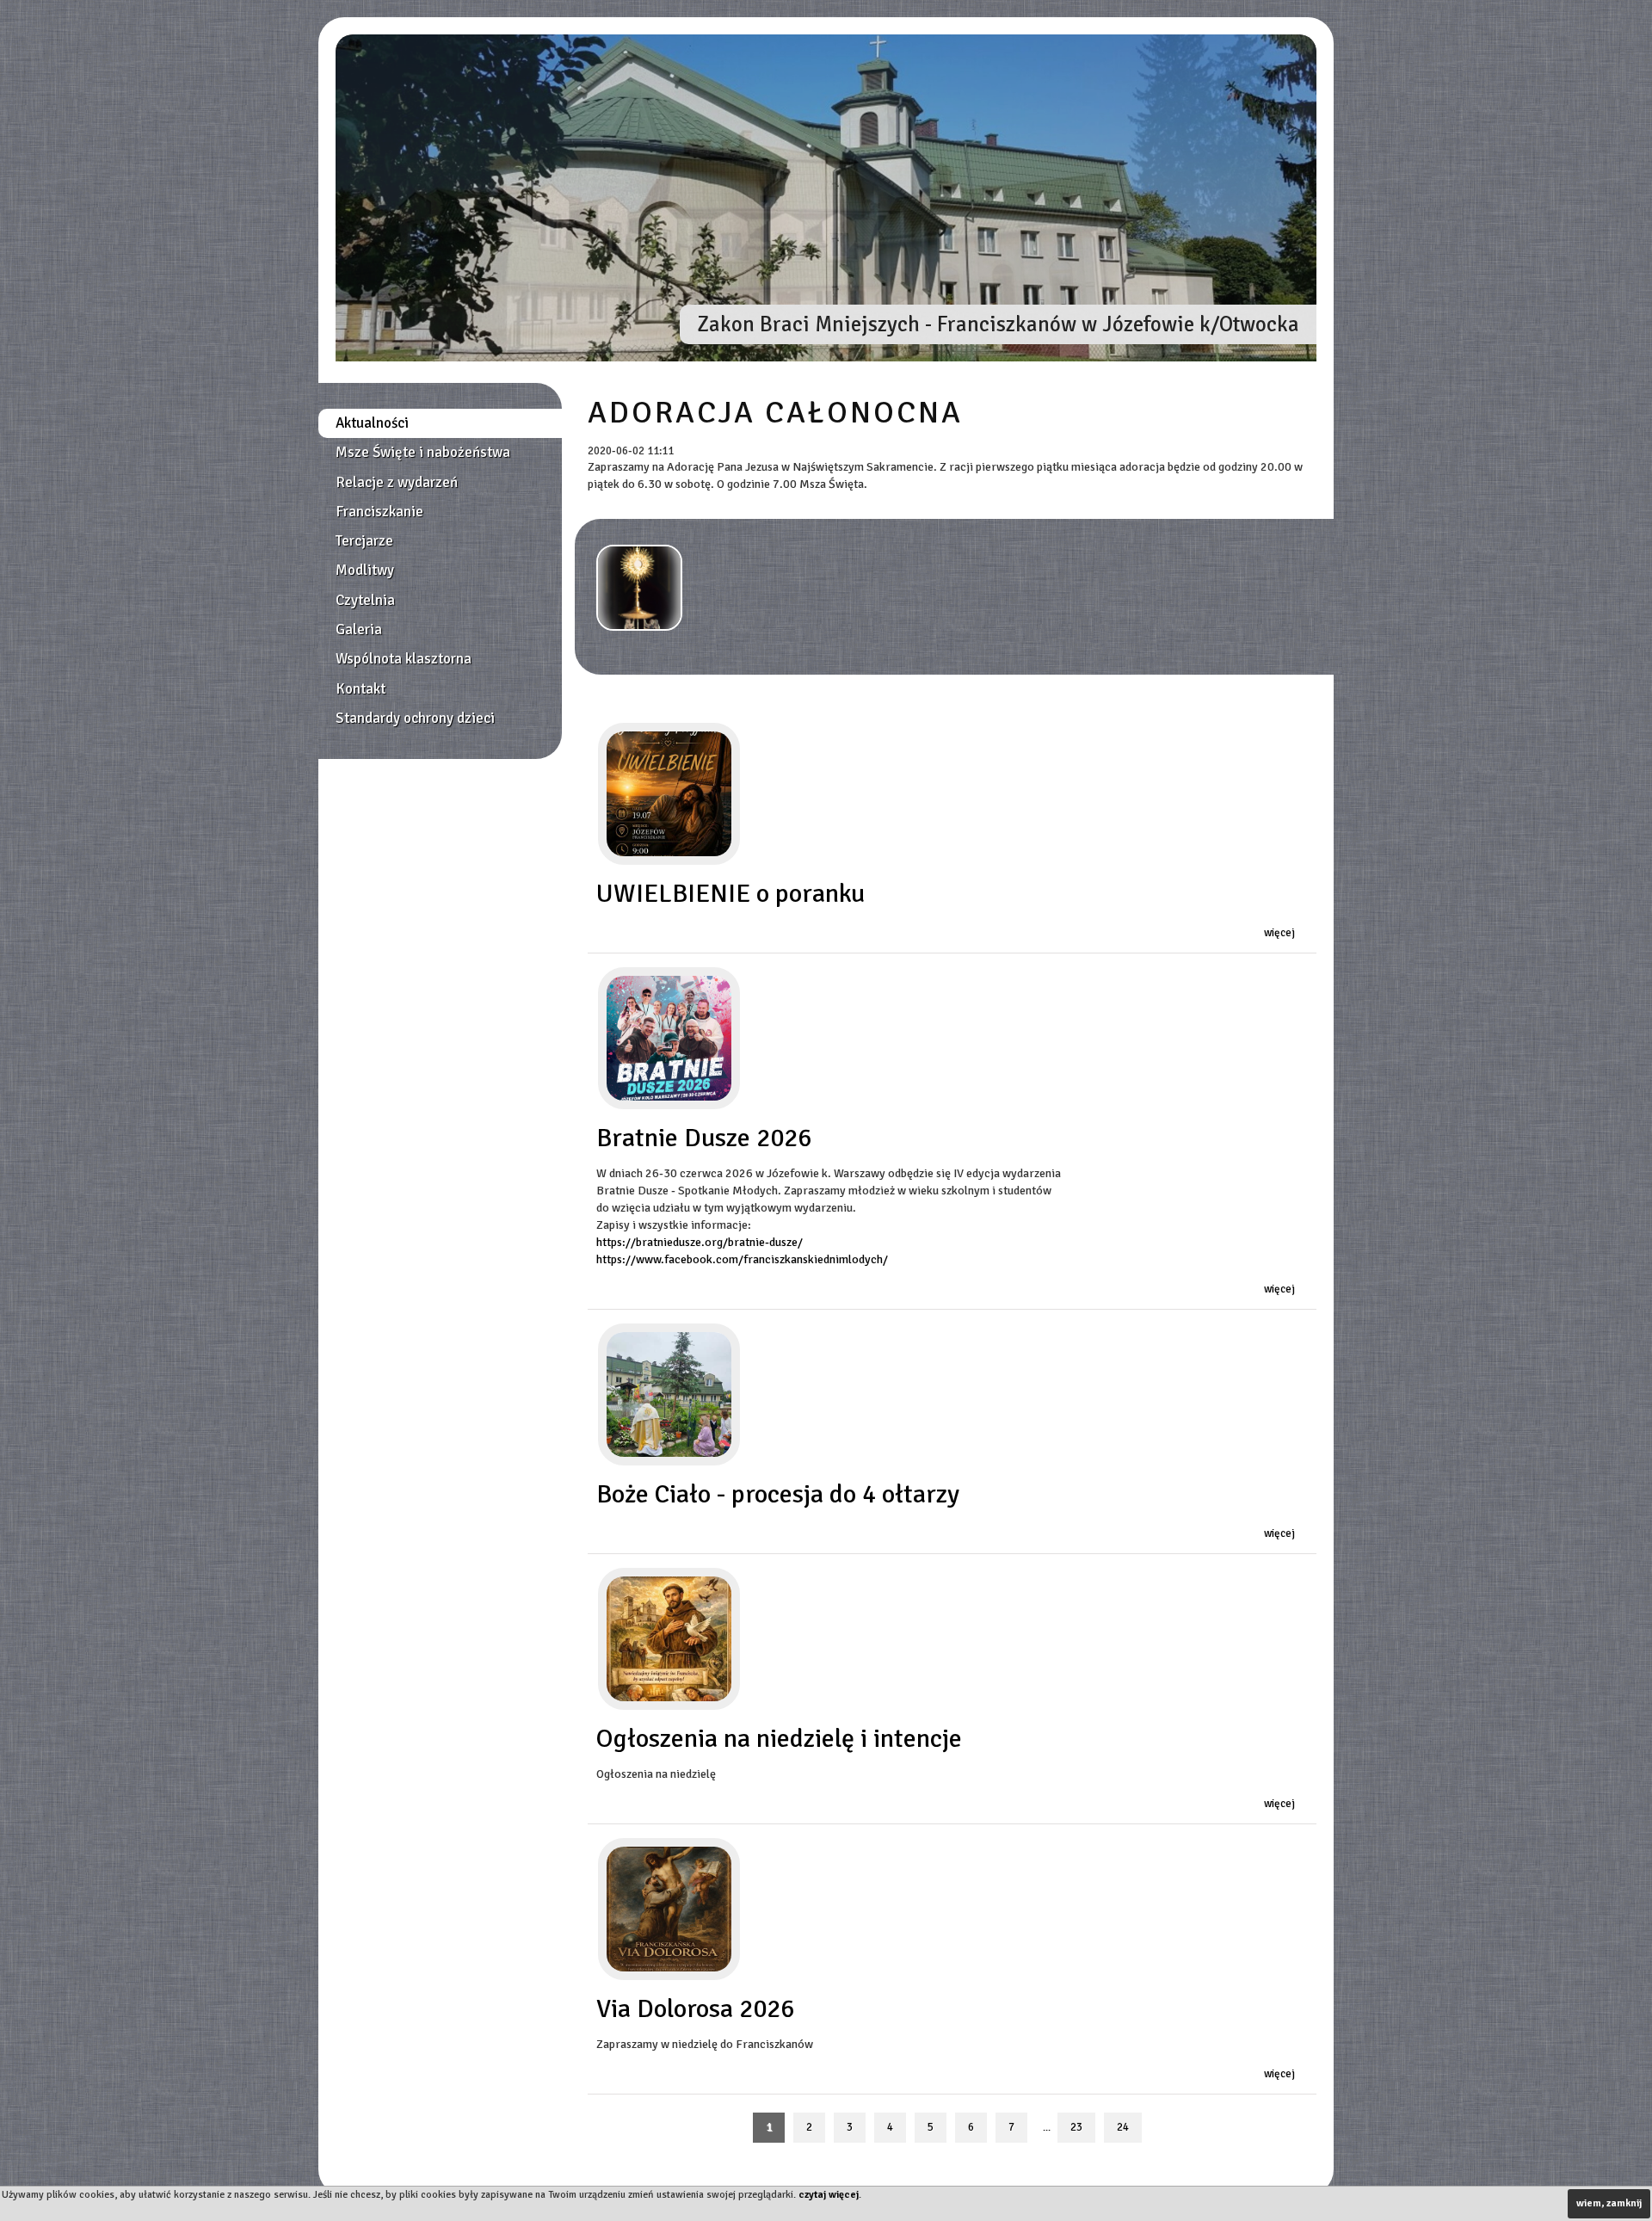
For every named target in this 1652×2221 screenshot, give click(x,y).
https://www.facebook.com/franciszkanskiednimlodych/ (742, 1259)
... (1047, 2128)
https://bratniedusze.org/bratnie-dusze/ (700, 1242)
